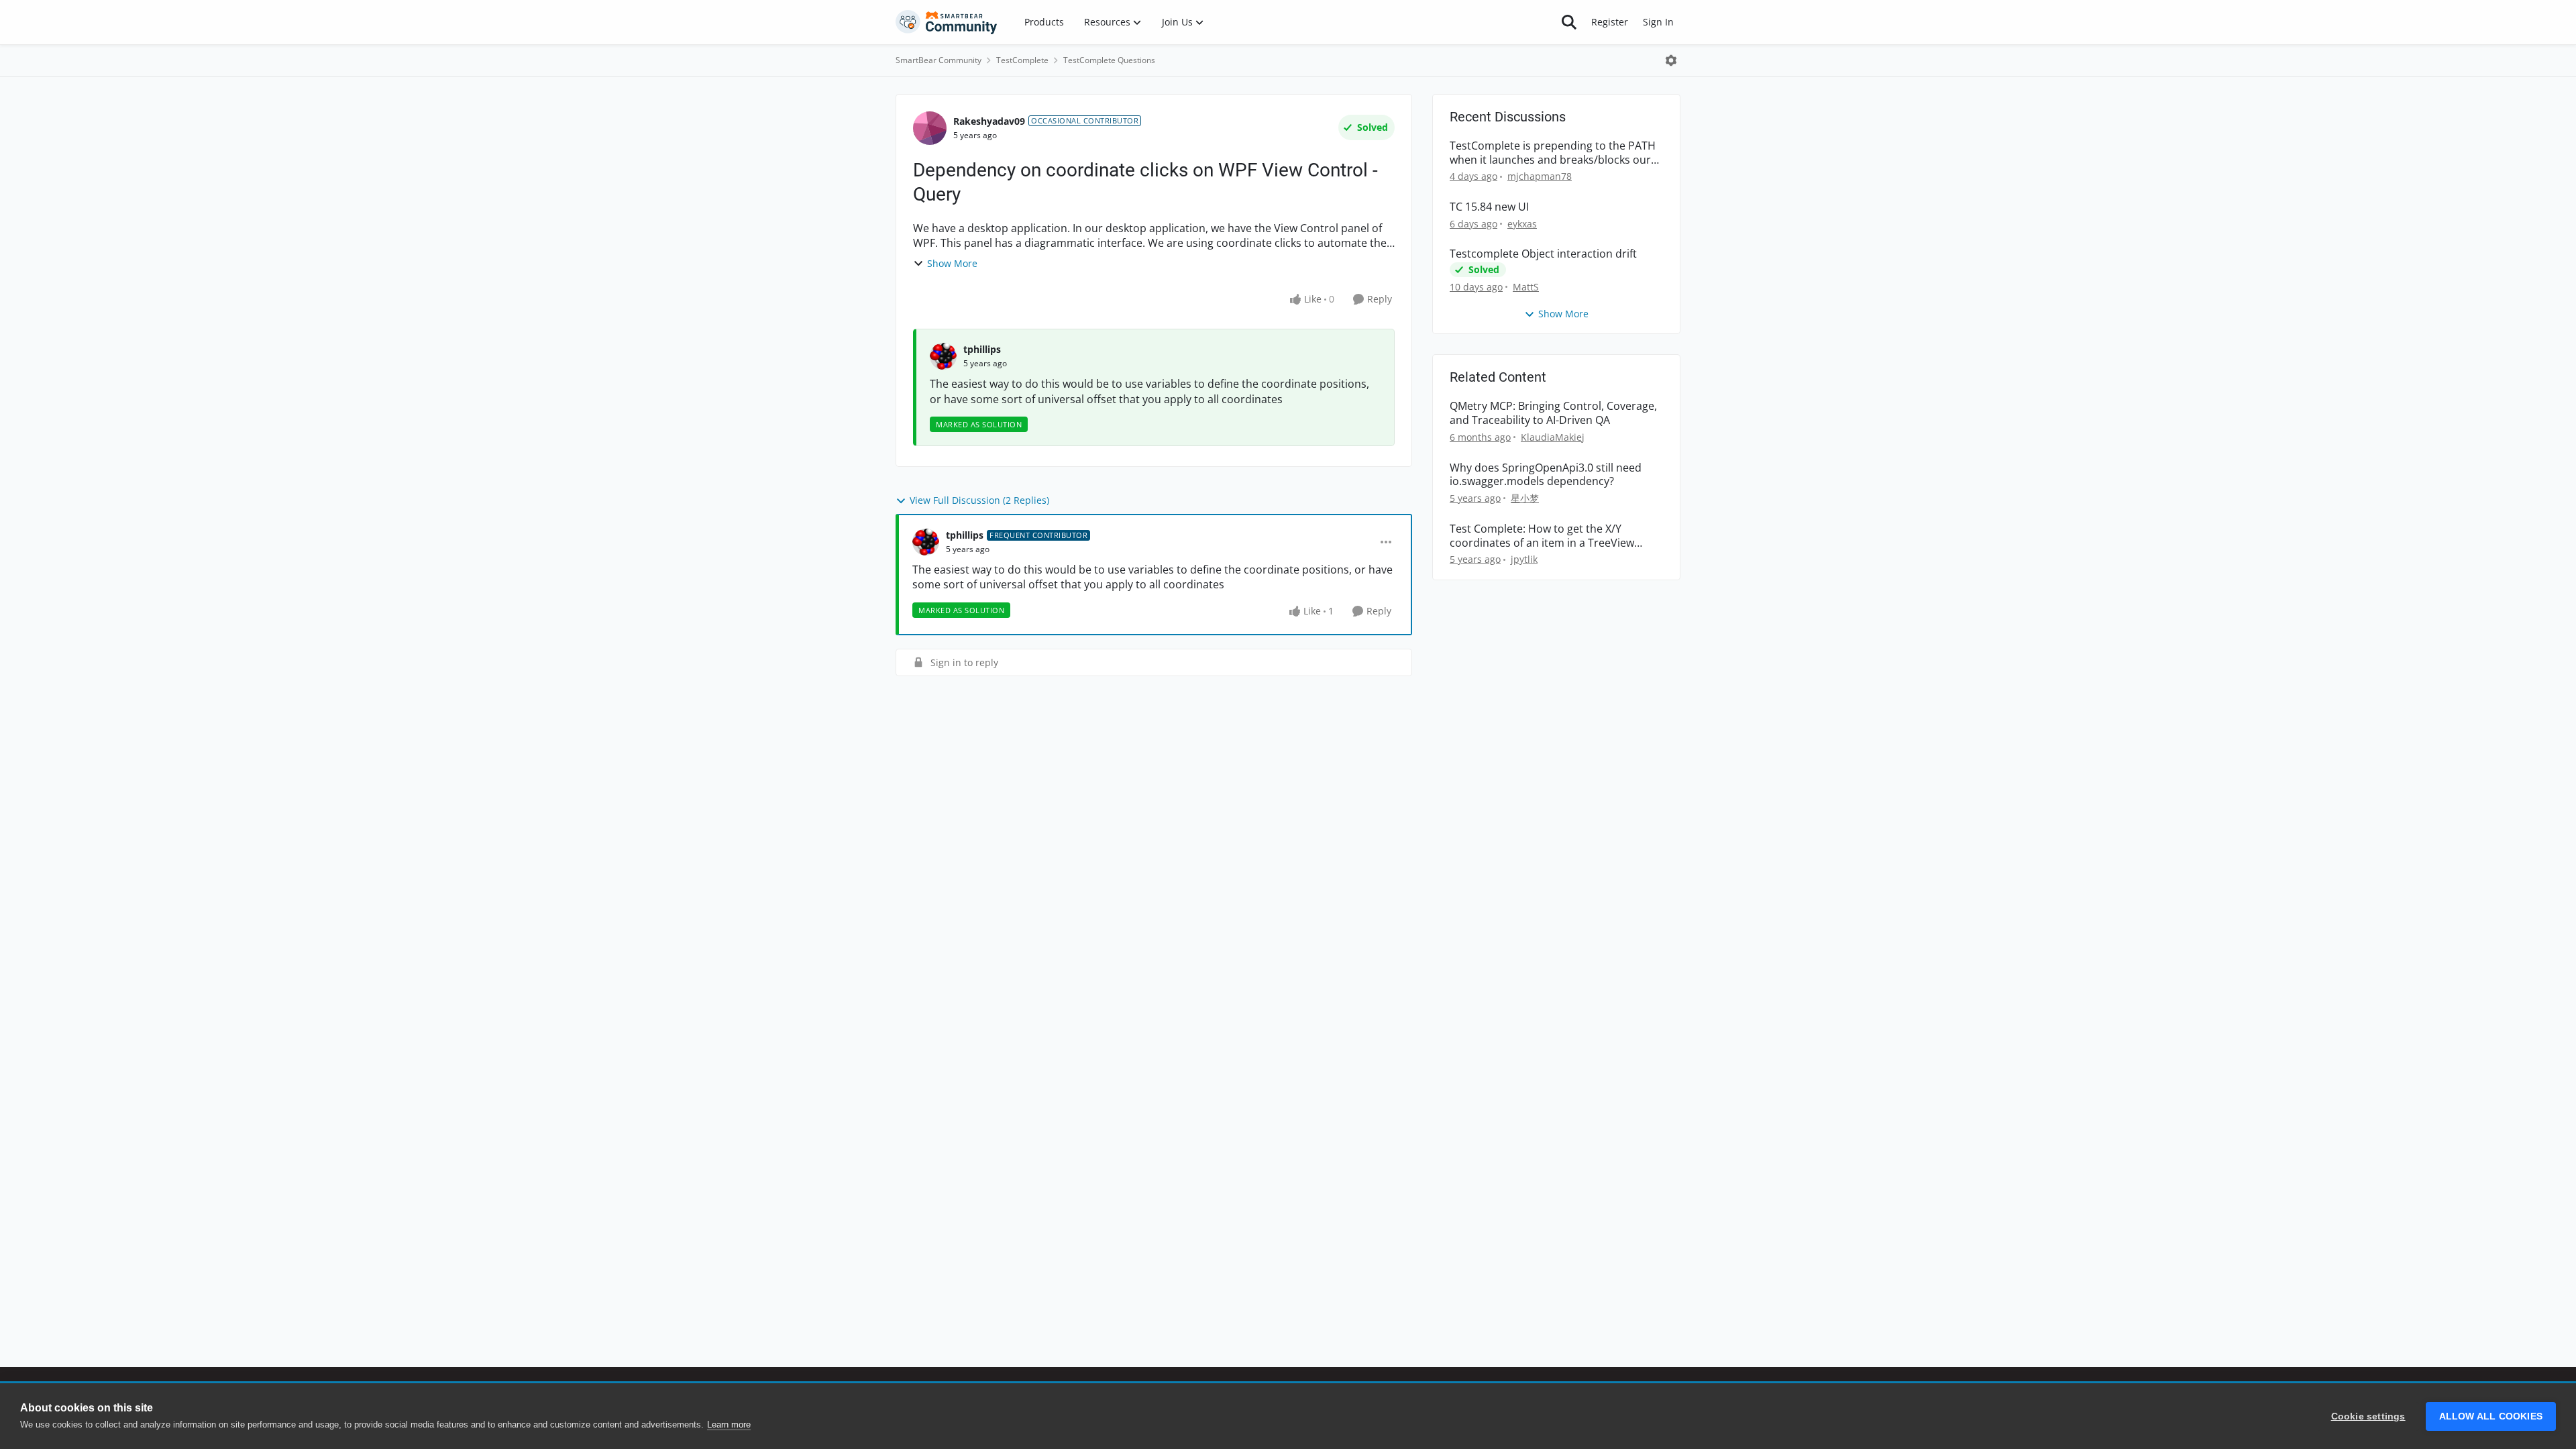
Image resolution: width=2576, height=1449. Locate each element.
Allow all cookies (2491, 1416)
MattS (1526, 287)
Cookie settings (2368, 1416)
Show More (952, 263)
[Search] (1569, 22)
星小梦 (1525, 498)
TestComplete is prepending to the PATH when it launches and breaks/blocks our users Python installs (1553, 153)
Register (1610, 22)
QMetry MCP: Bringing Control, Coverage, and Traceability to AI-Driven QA (1553, 413)
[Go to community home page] (947, 22)
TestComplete (1022, 60)
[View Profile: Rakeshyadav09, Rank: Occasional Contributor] (930, 128)
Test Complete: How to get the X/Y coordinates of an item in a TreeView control (1542, 536)
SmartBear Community (938, 60)
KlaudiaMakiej (1553, 437)
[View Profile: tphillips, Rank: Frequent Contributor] (926, 542)
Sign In (1658, 22)
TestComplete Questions (1109, 60)
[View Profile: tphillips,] (943, 356)
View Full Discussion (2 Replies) (979, 500)
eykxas (1522, 224)
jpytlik (1524, 559)
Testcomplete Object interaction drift (1543, 254)
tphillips (982, 349)
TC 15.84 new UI (1489, 207)
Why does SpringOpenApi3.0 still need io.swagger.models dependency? (1546, 475)
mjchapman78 (1540, 176)
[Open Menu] (1671, 60)
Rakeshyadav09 (989, 121)
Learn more (729, 1425)
